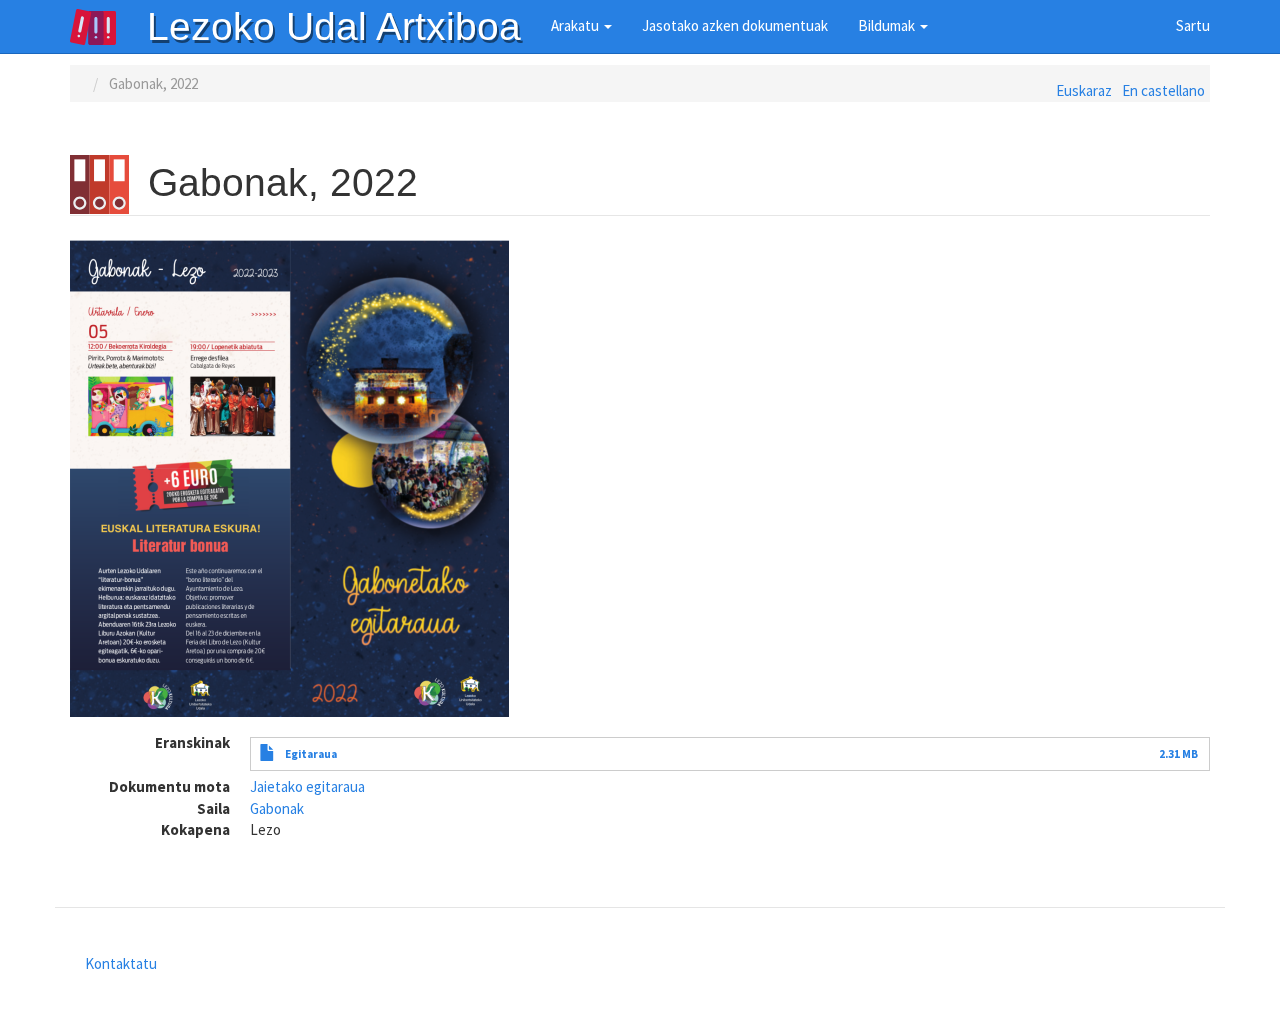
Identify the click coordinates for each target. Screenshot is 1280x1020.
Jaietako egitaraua (307, 786)
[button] (289, 477)
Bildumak (888, 25)
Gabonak (277, 808)
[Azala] (108, 27)
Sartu (1193, 25)
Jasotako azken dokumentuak (735, 25)
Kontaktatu (121, 963)
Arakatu (576, 25)
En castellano (1163, 90)
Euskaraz (1084, 90)
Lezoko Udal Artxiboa (334, 26)
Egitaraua (311, 754)
